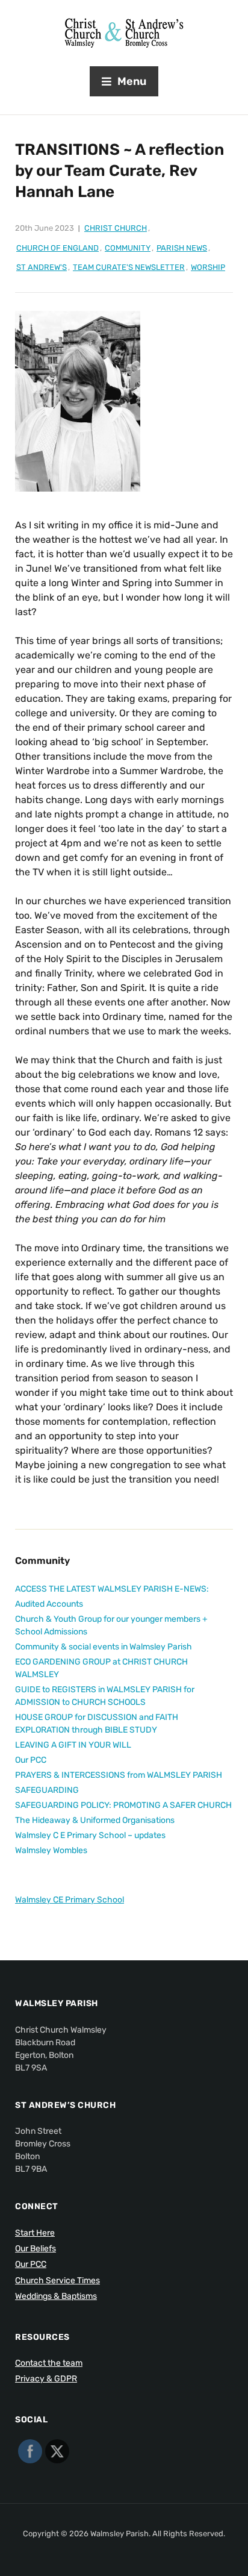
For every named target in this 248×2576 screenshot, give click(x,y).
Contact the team (49, 2363)
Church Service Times (57, 2281)
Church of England (57, 248)
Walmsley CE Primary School (70, 1900)
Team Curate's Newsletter (129, 267)
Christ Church (116, 228)
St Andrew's (42, 267)
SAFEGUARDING (47, 1790)
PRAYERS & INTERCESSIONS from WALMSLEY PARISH (119, 1775)
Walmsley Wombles (51, 1850)
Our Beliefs (36, 2249)
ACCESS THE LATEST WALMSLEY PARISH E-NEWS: (112, 1589)
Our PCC (31, 1760)
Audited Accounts (49, 1604)
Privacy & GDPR (46, 2379)
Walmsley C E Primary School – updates (90, 1835)
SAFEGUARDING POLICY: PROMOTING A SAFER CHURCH (123, 1805)
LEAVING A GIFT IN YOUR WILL (73, 1745)
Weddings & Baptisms (56, 2296)
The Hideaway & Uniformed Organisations (95, 1820)
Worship (208, 267)
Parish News (182, 248)
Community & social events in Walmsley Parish (104, 1647)
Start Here (35, 2233)
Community (128, 248)
